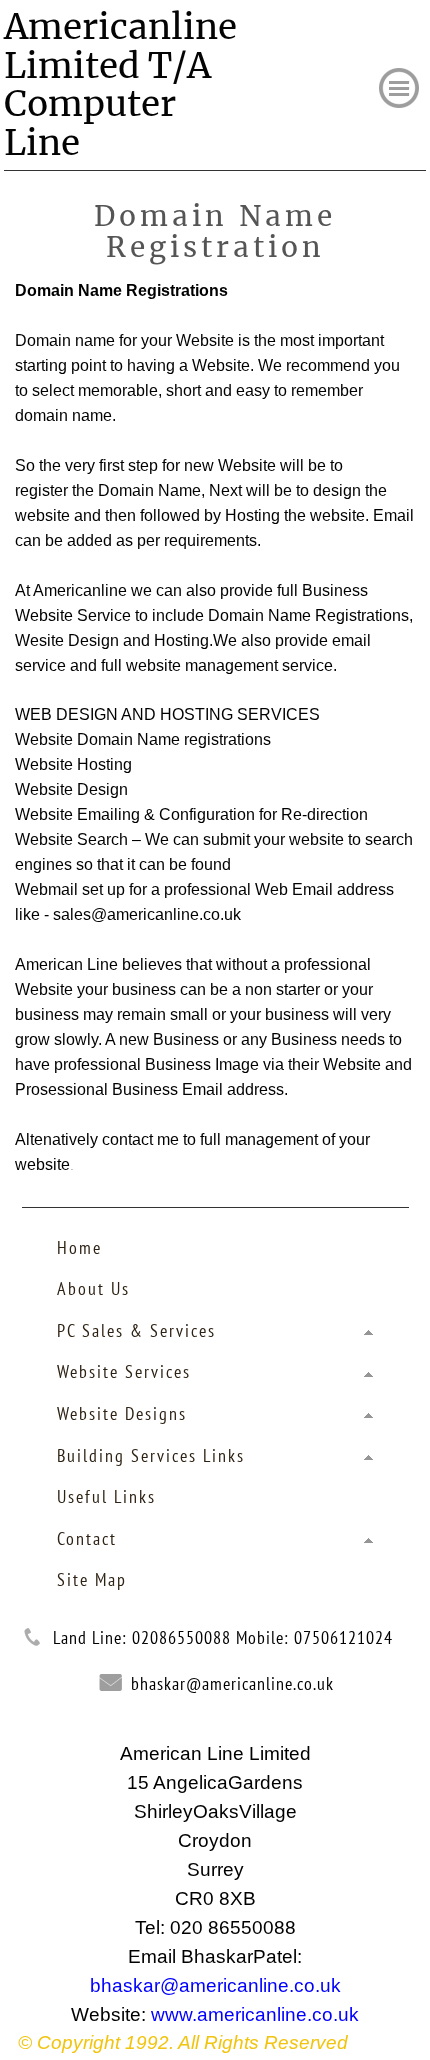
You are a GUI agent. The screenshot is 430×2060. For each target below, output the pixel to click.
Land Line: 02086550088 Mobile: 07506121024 (223, 1637)
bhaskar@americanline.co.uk (232, 1683)
